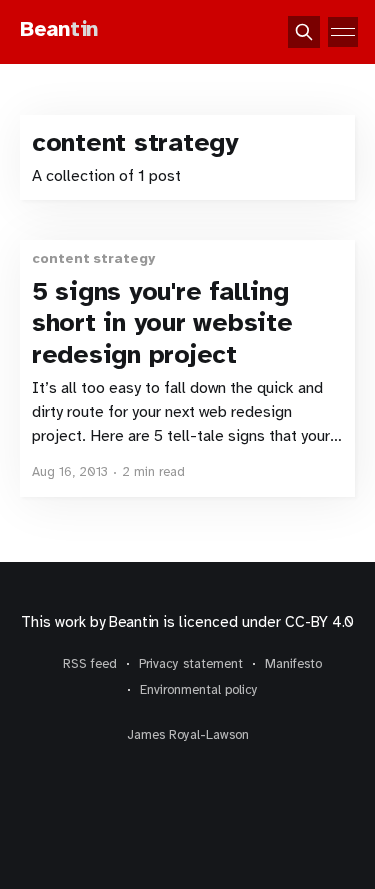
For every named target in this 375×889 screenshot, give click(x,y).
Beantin (134, 622)
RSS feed (90, 664)
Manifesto (293, 664)
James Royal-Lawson (188, 735)
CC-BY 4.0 (319, 622)
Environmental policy (199, 690)
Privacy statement (191, 664)
